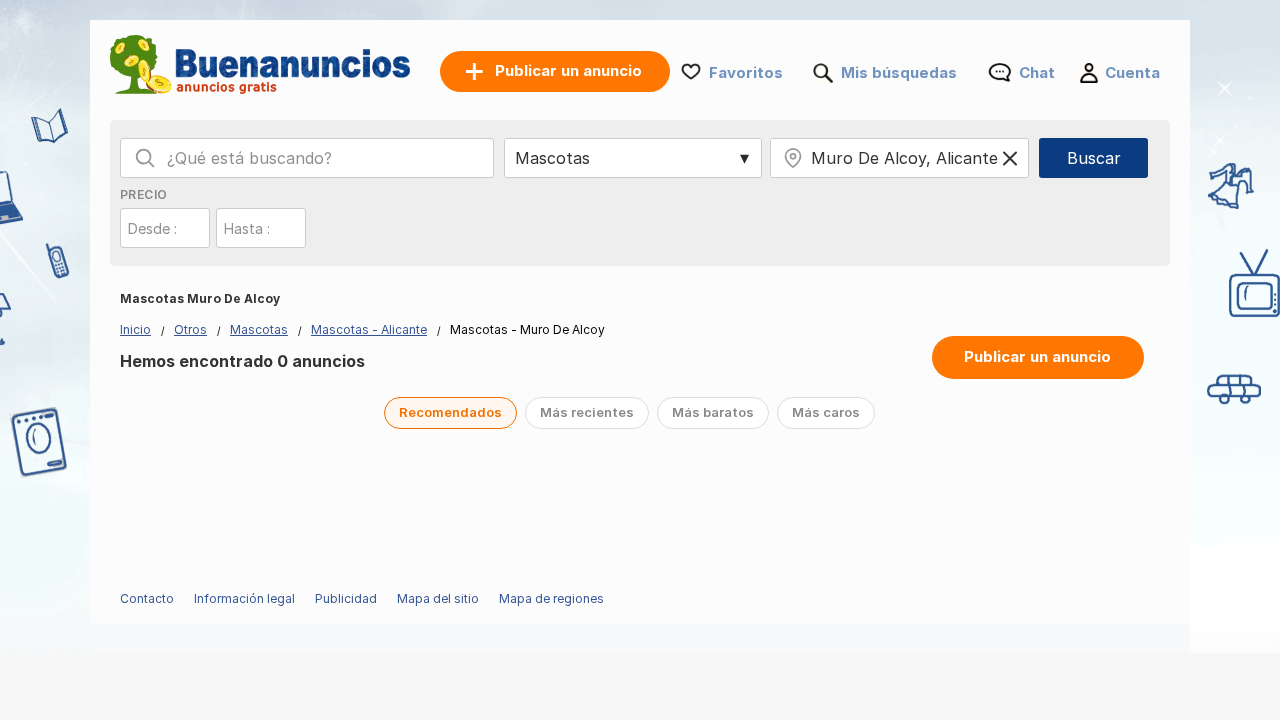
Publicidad (346, 598)
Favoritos (746, 72)
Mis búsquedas (899, 72)
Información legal (244, 598)
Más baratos (713, 412)
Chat (1037, 72)
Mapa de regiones (551, 598)
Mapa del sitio (438, 598)
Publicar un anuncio (1037, 356)
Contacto (147, 598)
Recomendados (450, 412)
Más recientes (587, 412)
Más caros (826, 412)
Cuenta (1132, 72)
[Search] (145, 158)
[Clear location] (1010, 158)
